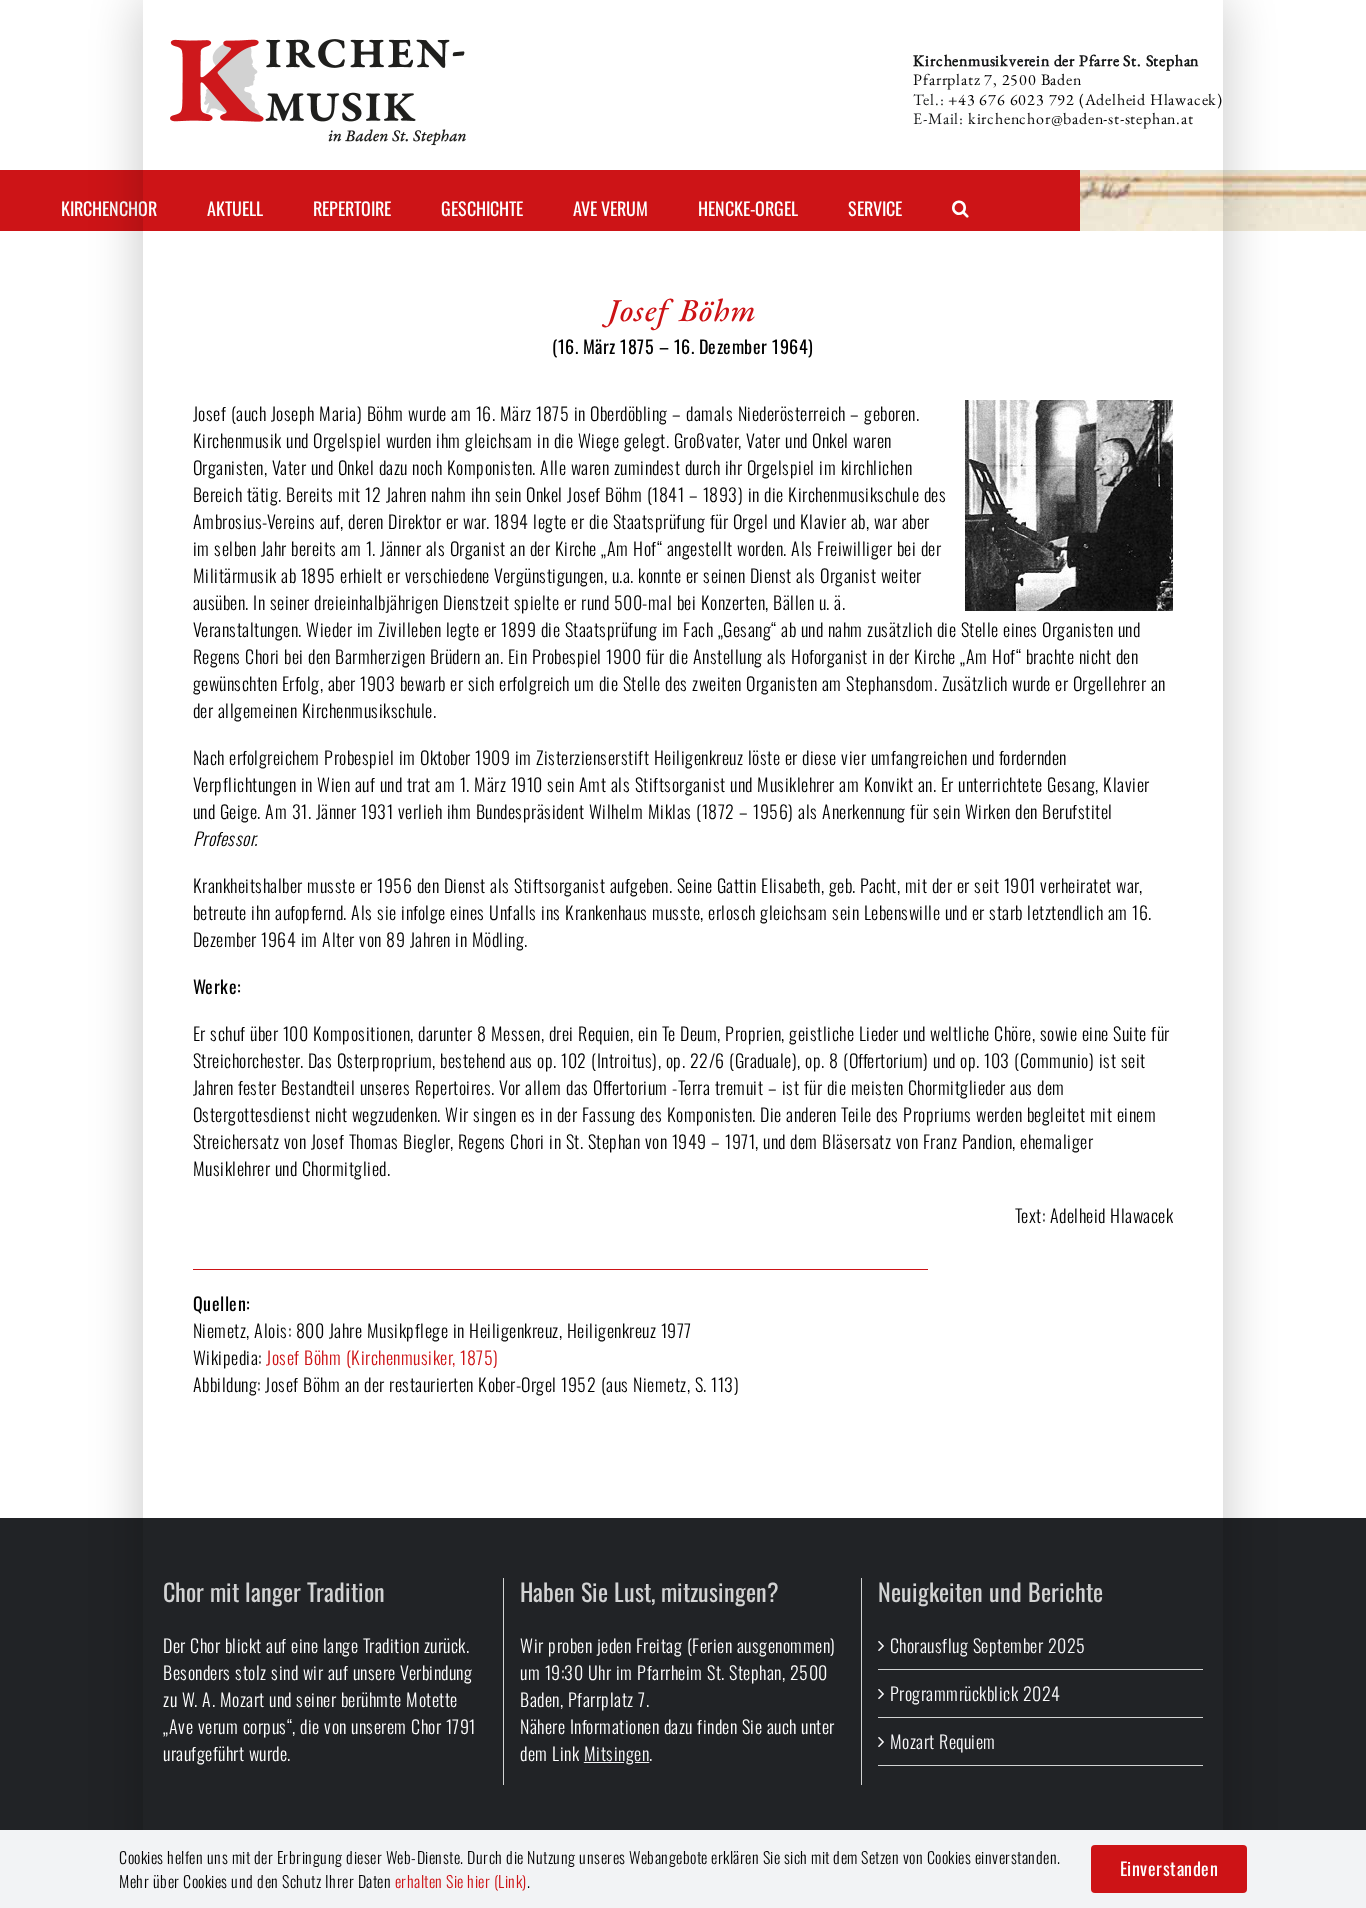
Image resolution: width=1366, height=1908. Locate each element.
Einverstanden (1169, 1868)
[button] (960, 200)
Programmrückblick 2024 (975, 1693)
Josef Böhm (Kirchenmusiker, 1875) (382, 1357)
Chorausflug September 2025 (988, 1645)
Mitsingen (617, 1753)
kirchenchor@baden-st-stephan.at (1081, 118)
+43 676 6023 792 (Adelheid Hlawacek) (1085, 99)
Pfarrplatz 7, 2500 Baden (997, 79)
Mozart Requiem (943, 1741)
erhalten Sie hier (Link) (461, 1881)
